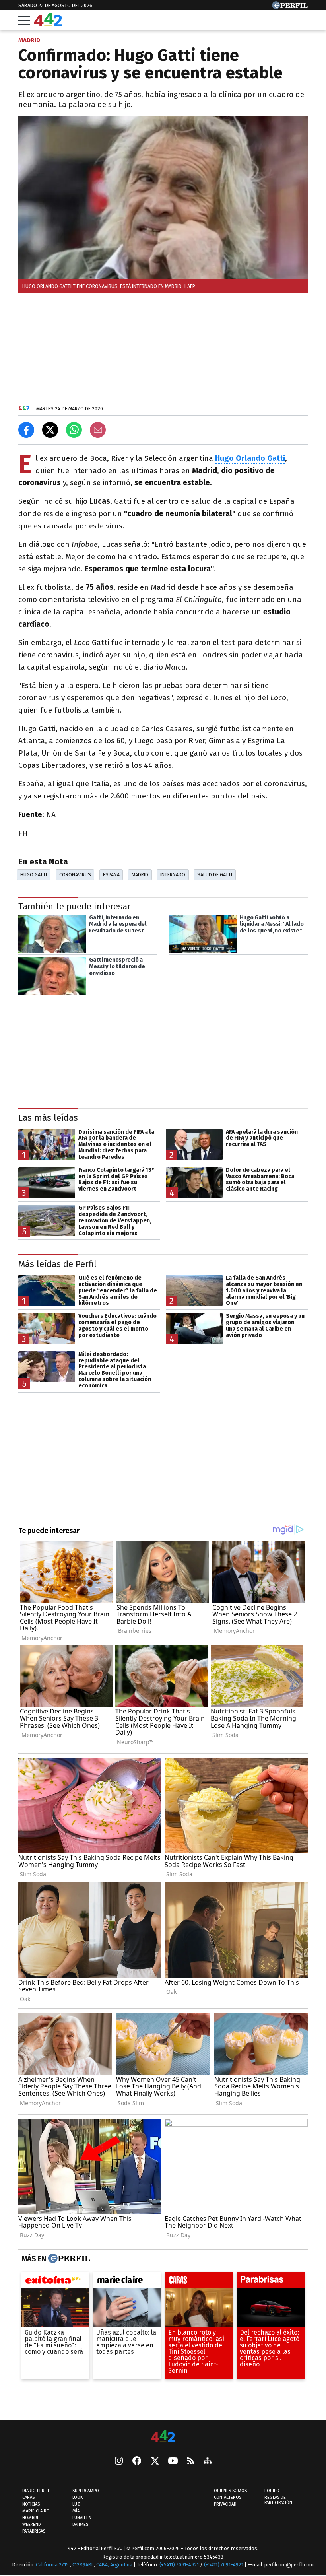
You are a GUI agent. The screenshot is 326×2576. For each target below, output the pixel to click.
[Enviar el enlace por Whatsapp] (74, 430)
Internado (173, 875)
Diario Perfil (36, 2491)
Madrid (140, 875)
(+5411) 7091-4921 (179, 2565)
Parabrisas (34, 2531)
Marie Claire (36, 2511)
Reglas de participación (278, 2500)
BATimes (80, 2525)
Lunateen (82, 2518)
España (111, 875)
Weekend (32, 2525)
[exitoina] (55, 2282)
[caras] (199, 2282)
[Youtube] (173, 2462)
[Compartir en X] (50, 430)
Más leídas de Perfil (57, 1264)
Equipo (272, 2491)
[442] (163, 2437)
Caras (28, 2497)
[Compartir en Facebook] (26, 430)
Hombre (31, 2518)
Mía (76, 2511)
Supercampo (86, 2491)
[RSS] (191, 2462)
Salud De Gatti (215, 875)
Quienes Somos (230, 2491)
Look (78, 2497)
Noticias (31, 2504)
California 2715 (53, 2565)
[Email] (98, 430)
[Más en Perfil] (68, 2259)
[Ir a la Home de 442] (48, 24)
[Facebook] (137, 2461)
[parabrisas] (271, 2282)
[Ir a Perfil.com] (290, 7)
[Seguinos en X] (155, 2461)
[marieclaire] (127, 2282)
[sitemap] (208, 2461)
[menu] (24, 20)
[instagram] (119, 2461)
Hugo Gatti (34, 875)
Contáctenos (228, 2497)
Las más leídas (48, 1118)
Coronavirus (75, 875)
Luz (76, 2504)
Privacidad (225, 2504)
